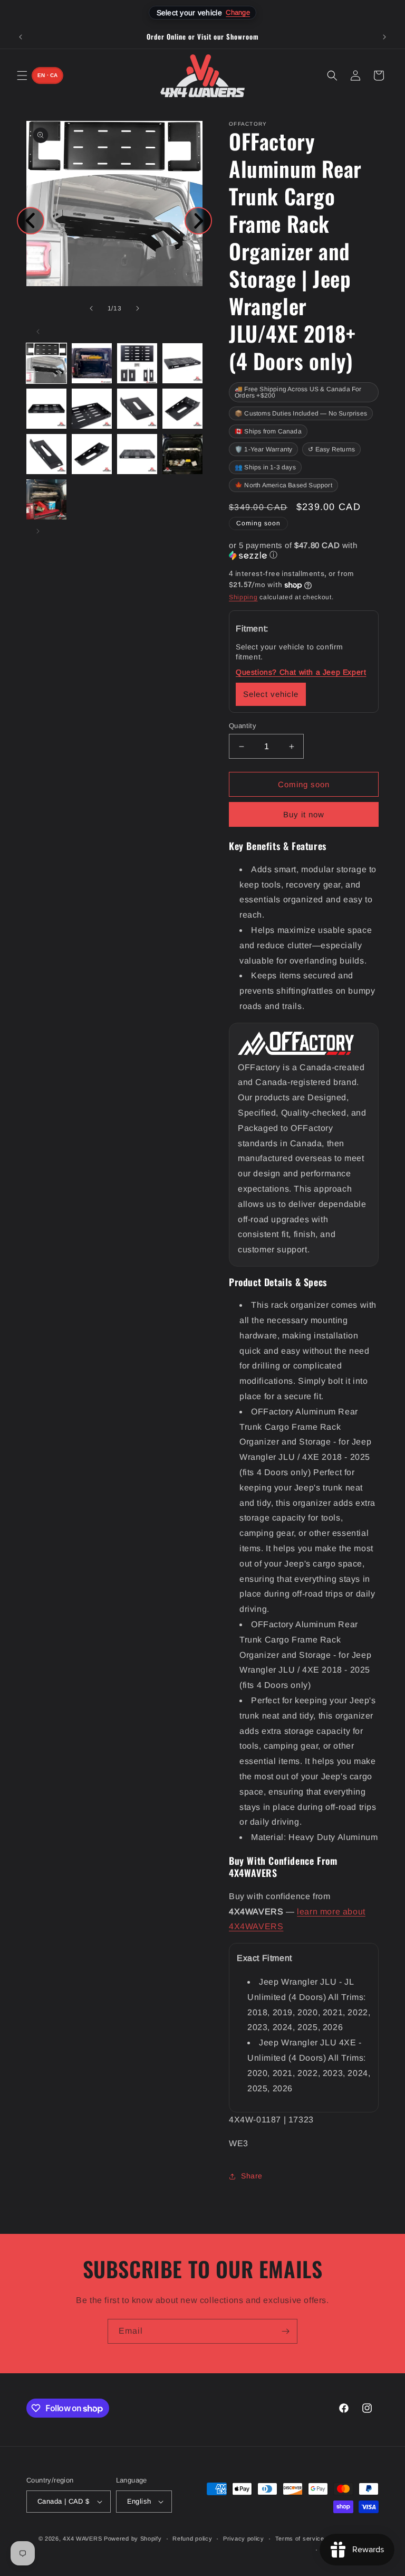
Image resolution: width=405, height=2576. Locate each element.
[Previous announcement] (21, 37)
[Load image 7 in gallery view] (137, 409)
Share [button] (252, 2176)
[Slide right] (138, 308)
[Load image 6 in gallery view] (92, 409)
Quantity (243, 726)
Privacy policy (244, 2539)
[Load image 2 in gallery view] (92, 363)
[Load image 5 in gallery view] (46, 409)
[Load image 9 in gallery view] (46, 454)
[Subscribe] (285, 2331)
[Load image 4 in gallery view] (182, 363)
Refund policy (192, 2539)
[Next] (198, 221)
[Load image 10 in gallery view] (92, 454)
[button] (22, 76)
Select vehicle (271, 694)
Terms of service (300, 2539)
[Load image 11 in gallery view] (137, 454)
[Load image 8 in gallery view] (182, 409)
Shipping (243, 597)
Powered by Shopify (133, 2539)
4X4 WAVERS (82, 2539)
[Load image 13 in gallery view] (46, 499)
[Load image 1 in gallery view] (46, 363)
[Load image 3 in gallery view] (137, 363)
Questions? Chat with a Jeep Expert (301, 672)
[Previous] (31, 221)
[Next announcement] (384, 37)
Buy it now (304, 814)
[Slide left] (91, 308)
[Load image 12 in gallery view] (182, 454)
